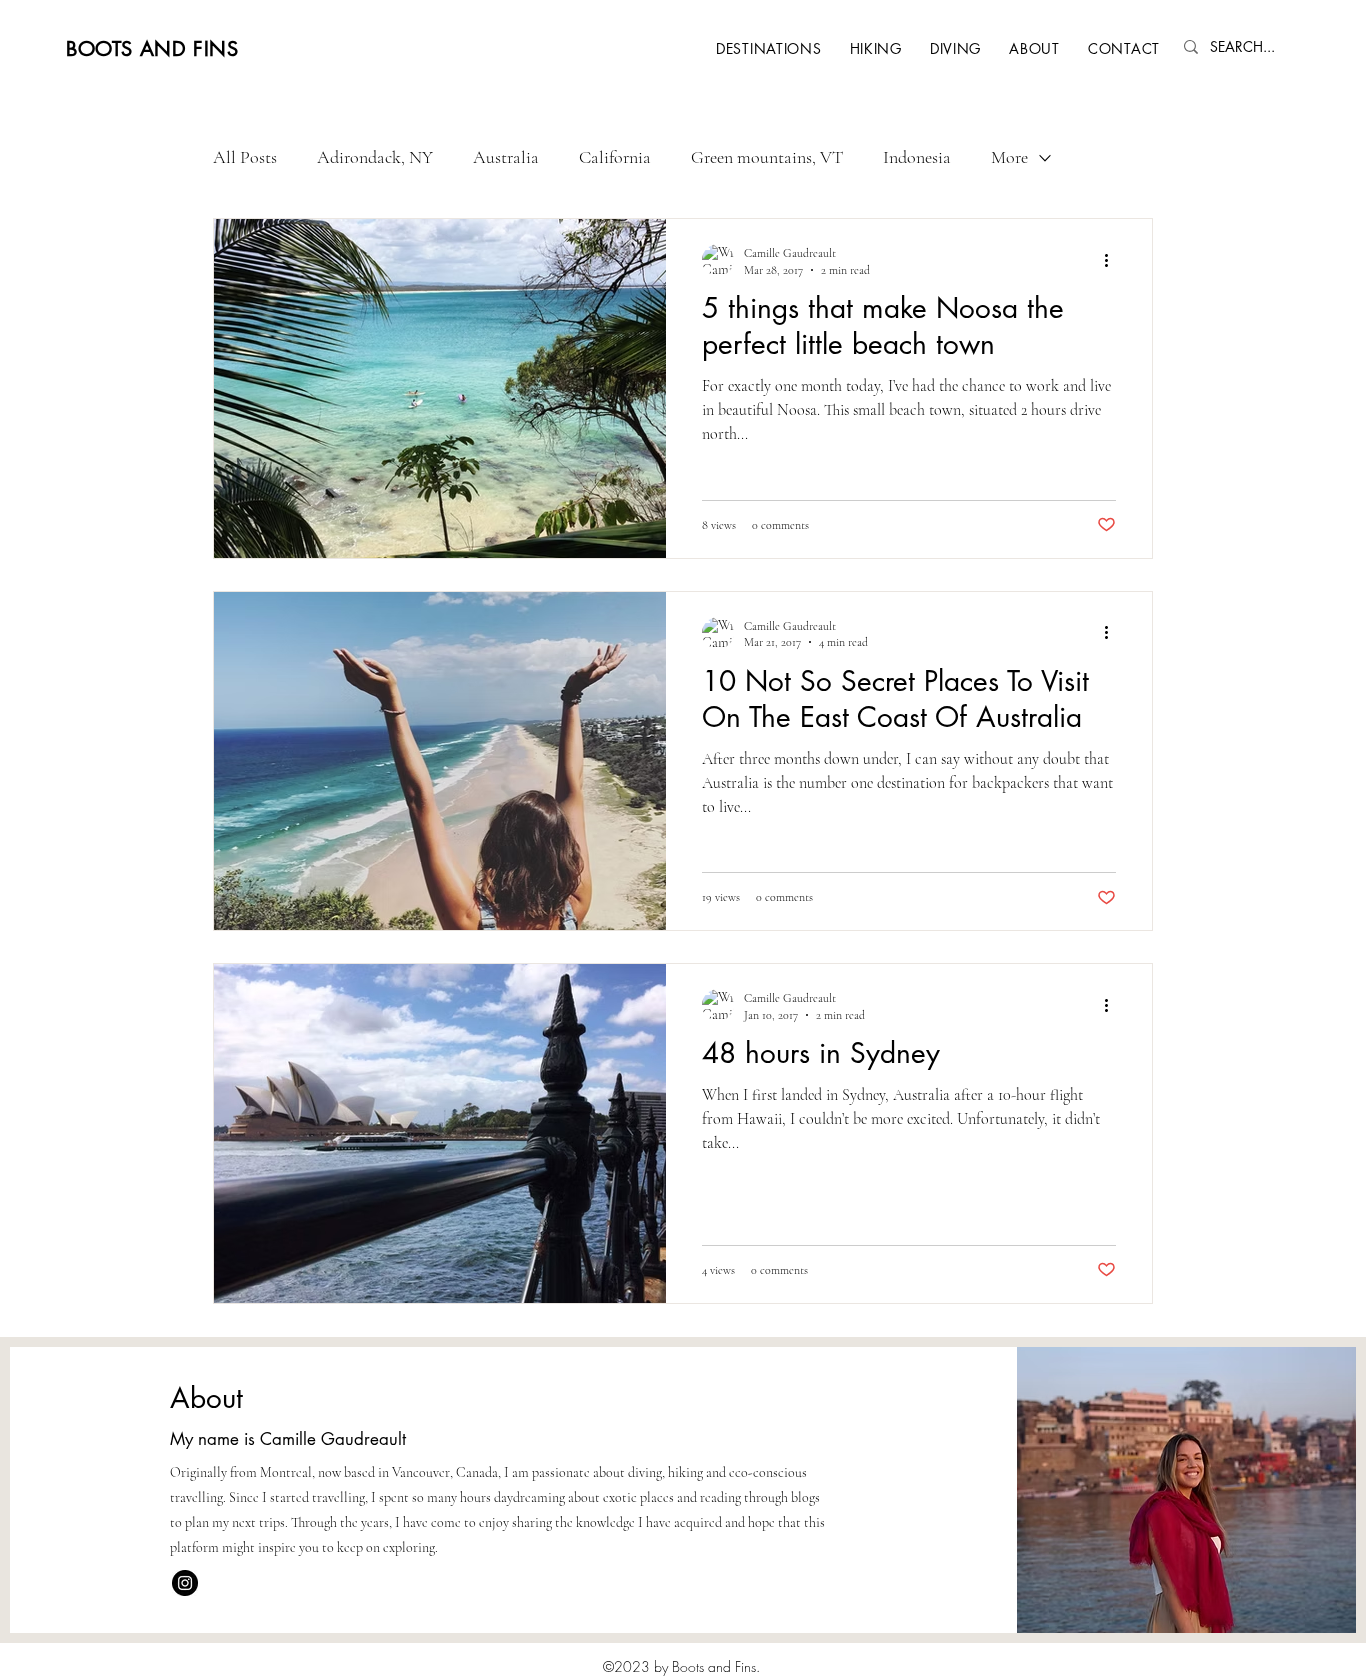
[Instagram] (185, 1583)
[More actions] (1113, 260)
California (615, 157)
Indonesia (917, 157)
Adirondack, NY (375, 157)
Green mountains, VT (767, 157)
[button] (769, 48)
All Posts (245, 157)
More (1009, 157)
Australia (506, 157)
